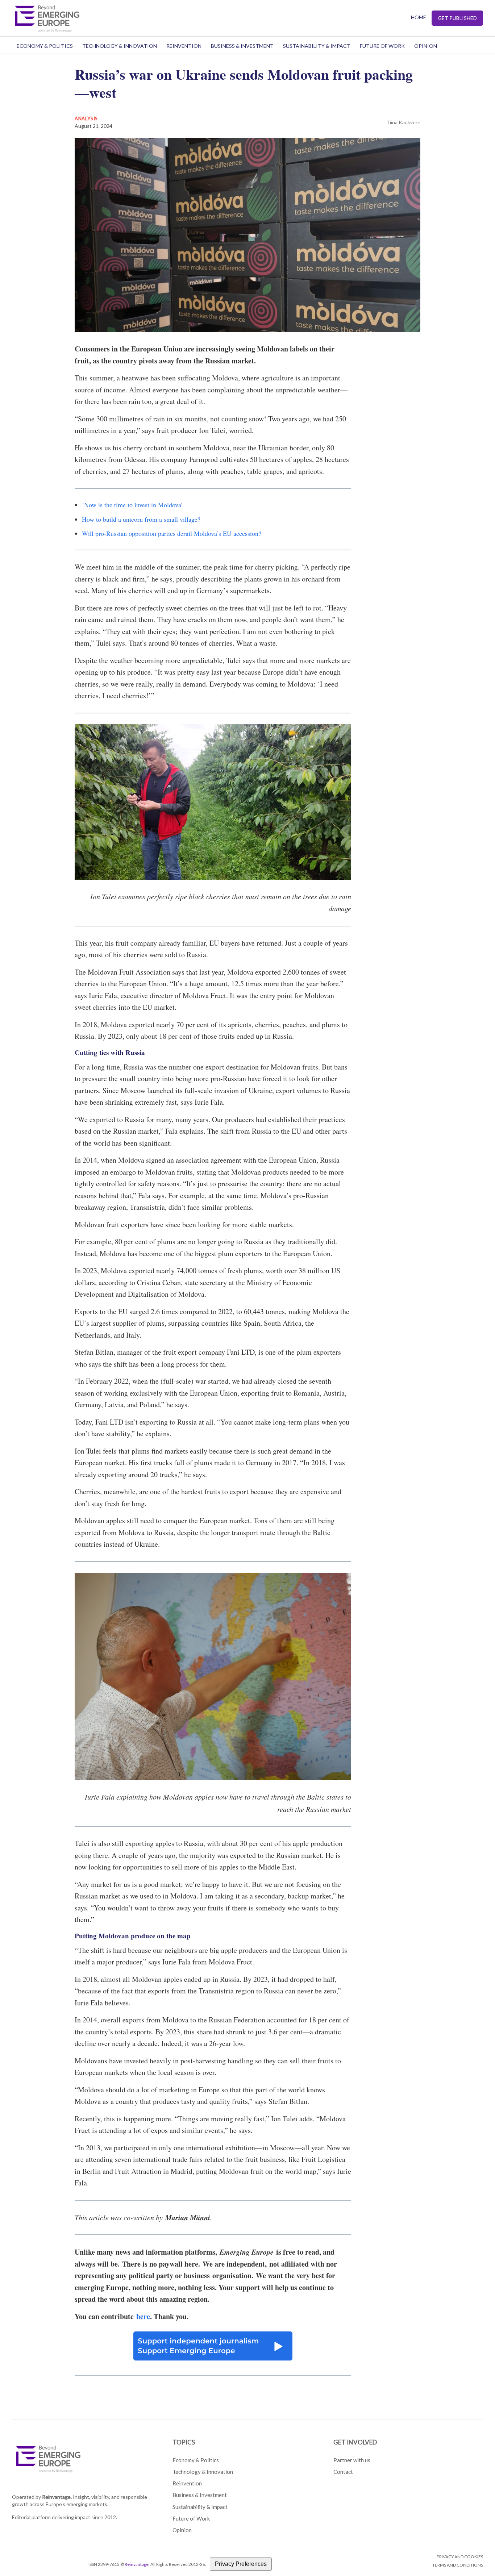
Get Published (457, 18)
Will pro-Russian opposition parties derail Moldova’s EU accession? (172, 533)
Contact (343, 2472)
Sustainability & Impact (317, 46)
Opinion (426, 46)
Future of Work (382, 46)
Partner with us (352, 2460)
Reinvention (184, 46)
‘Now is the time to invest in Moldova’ (132, 505)
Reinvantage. (57, 2497)
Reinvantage (137, 2564)
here (143, 2316)
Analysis (86, 118)
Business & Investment (242, 46)
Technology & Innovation (120, 46)
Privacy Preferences (241, 2564)
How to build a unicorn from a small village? (141, 519)
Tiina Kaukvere (403, 122)
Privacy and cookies (460, 2557)
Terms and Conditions (458, 2565)
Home (419, 17)
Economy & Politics (45, 46)
